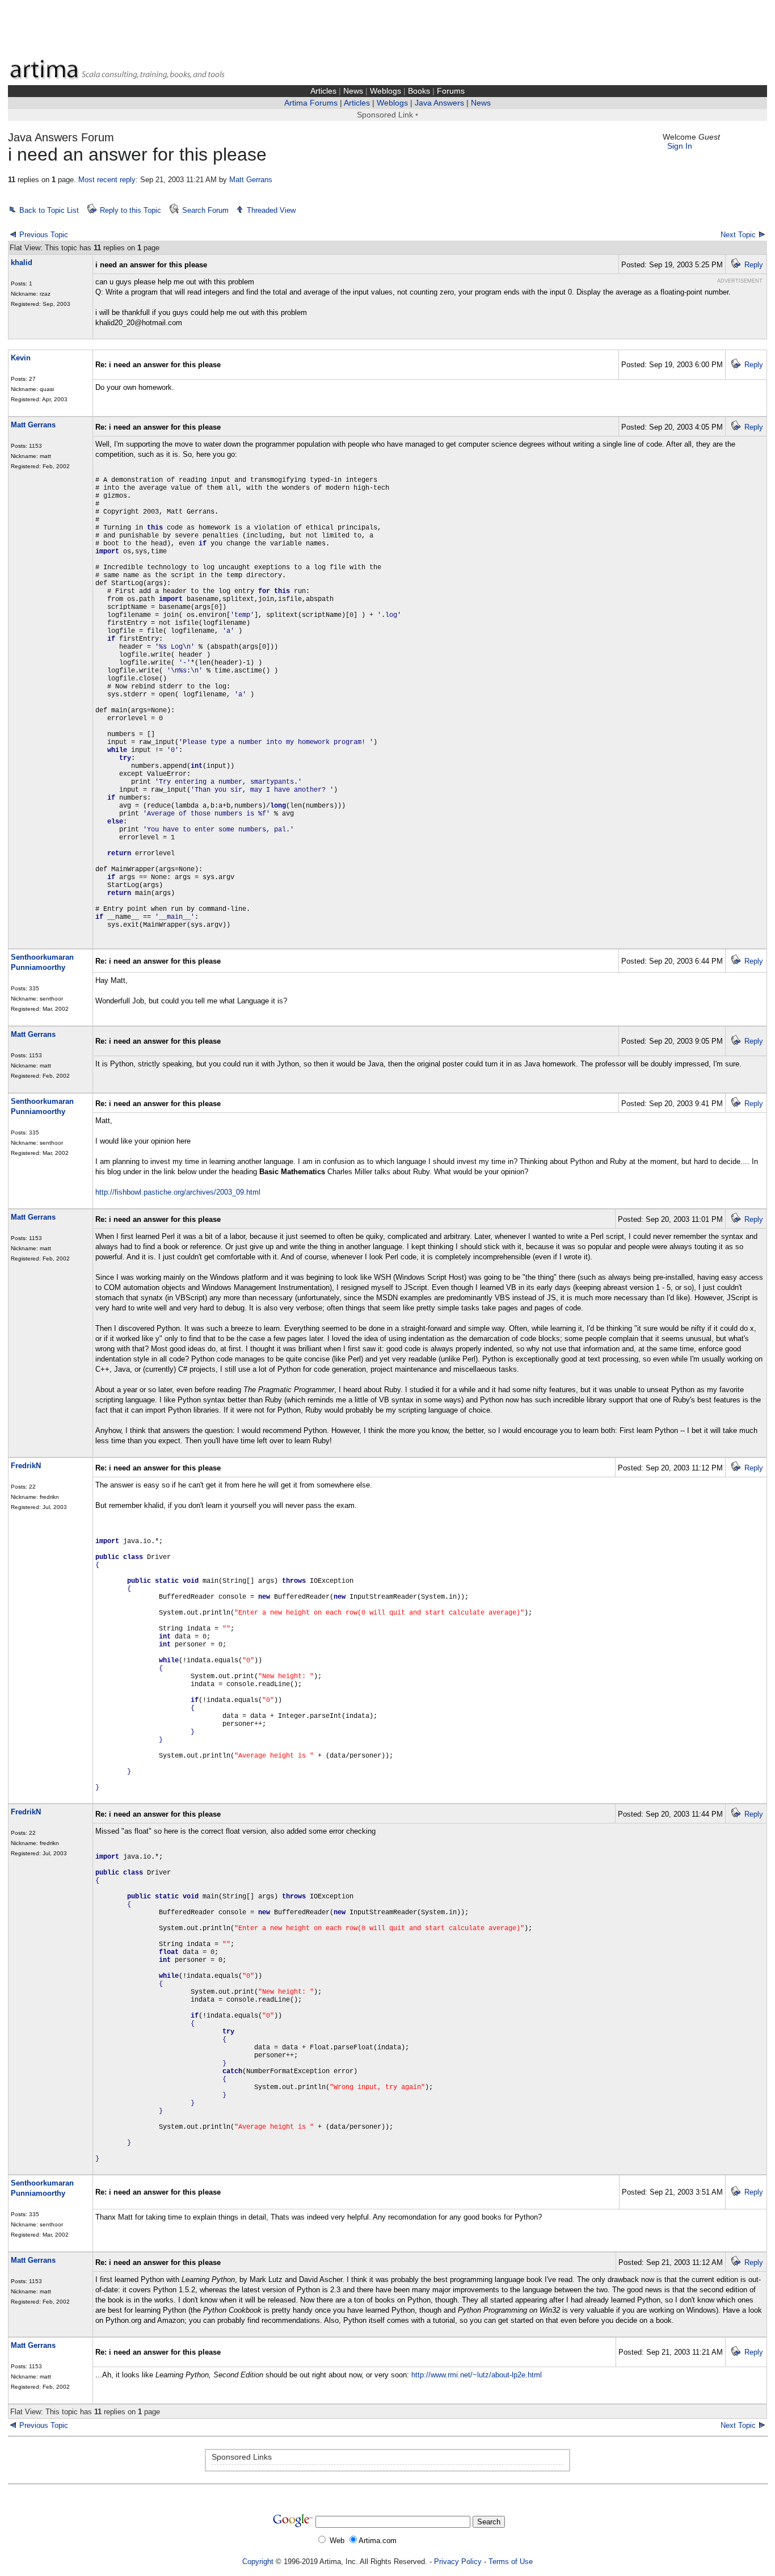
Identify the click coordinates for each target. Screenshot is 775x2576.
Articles (323, 91)
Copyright (258, 2562)
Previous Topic (44, 235)
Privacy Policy (458, 2562)
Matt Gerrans (251, 180)
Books (419, 91)
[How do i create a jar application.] (762, 2425)
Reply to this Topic (130, 210)
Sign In (680, 146)
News (353, 91)
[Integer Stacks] (13, 2425)
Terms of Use (511, 2562)
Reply (754, 265)
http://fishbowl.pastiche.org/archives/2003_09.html (178, 1192)
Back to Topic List (49, 210)
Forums (451, 91)
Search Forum (205, 210)
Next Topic (738, 235)
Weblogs (386, 91)
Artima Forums (311, 103)
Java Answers (439, 103)
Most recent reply (107, 180)
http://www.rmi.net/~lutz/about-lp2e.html (477, 2375)
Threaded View (271, 210)
